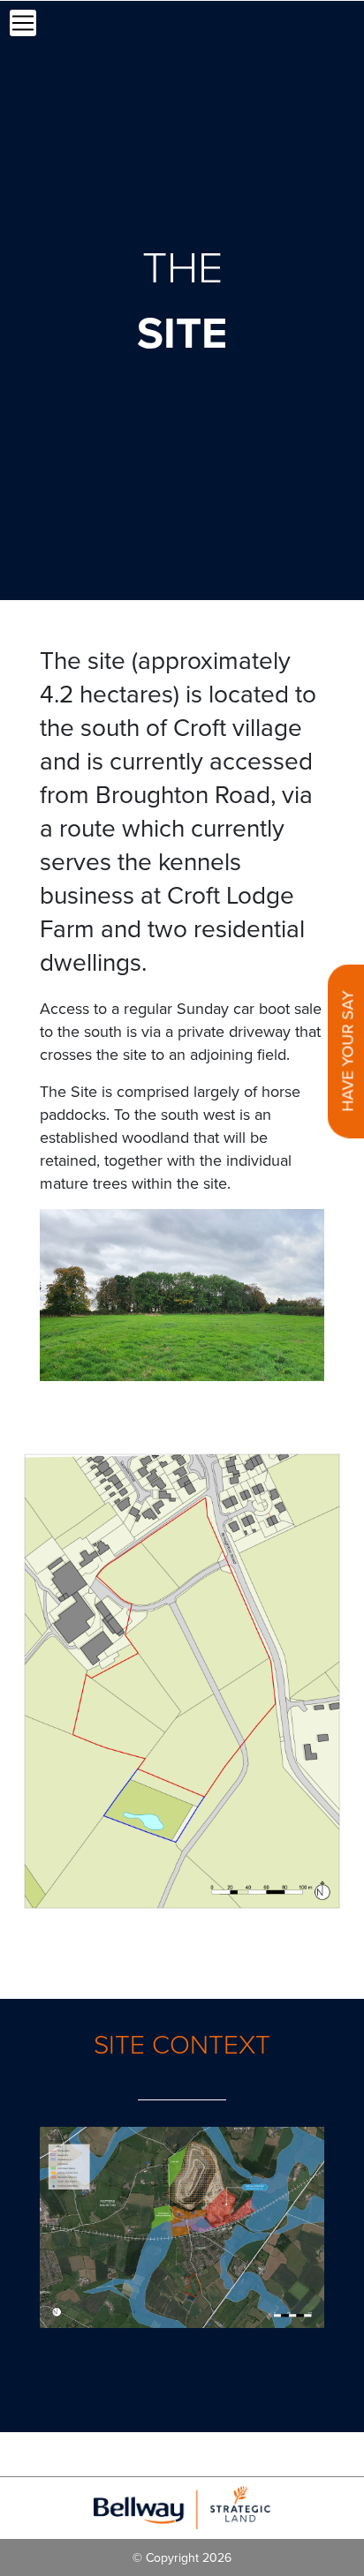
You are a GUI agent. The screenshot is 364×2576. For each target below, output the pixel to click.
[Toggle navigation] (23, 23)
